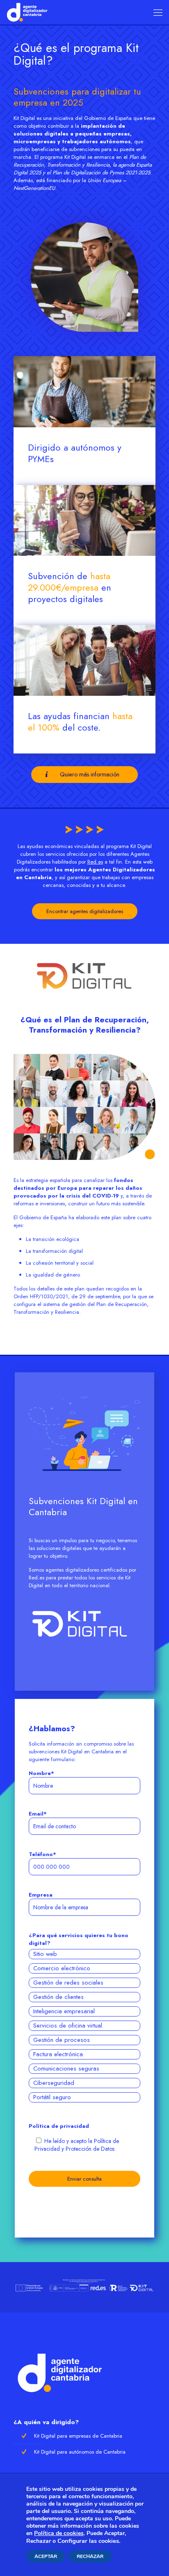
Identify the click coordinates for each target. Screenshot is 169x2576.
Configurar (72, 2541)
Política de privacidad (59, 2126)
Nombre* (41, 1773)
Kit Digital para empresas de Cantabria (78, 2436)
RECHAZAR (90, 2556)
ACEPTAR (46, 2556)
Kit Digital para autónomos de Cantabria (80, 2452)
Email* (38, 1814)
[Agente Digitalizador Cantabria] (27, 12)
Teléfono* (42, 1854)
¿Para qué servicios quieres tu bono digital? (79, 1939)
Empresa (41, 1895)
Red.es (95, 862)
